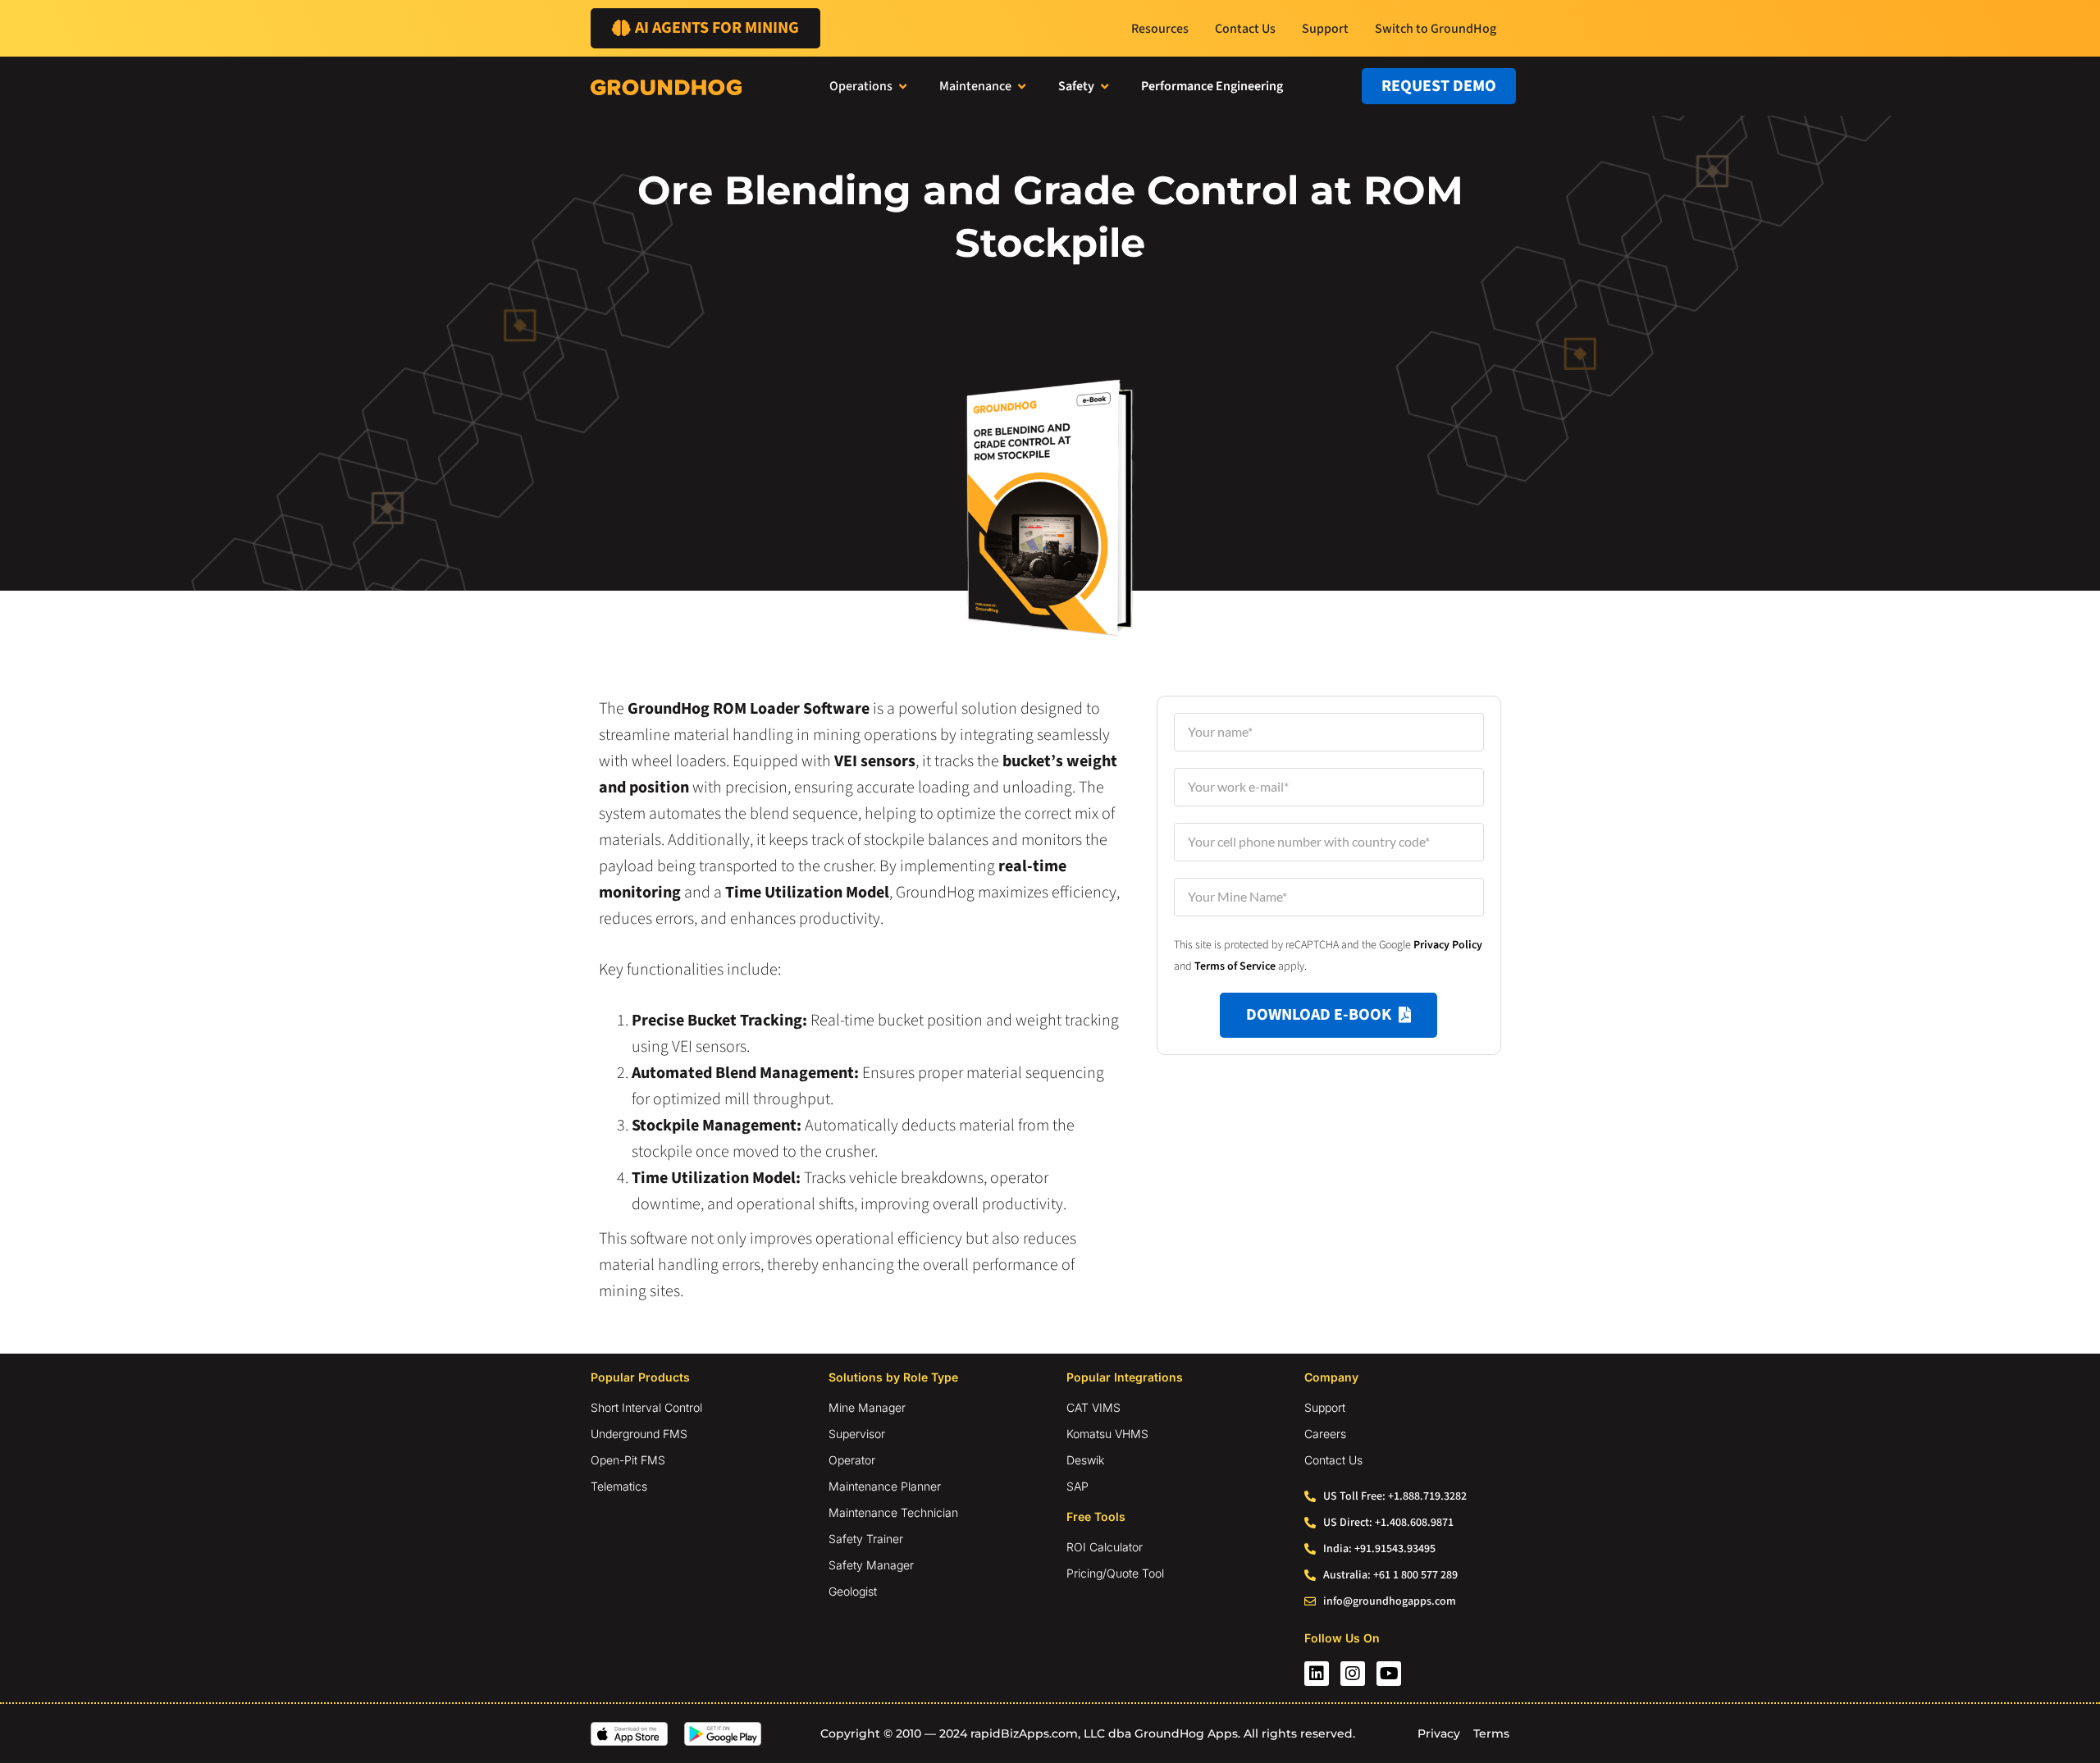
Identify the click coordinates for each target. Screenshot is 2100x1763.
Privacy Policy (1448, 945)
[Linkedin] (1317, 1674)
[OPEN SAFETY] (1105, 86)
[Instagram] (1353, 1674)
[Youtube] (1389, 1674)
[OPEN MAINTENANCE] (1022, 86)
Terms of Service (1235, 966)
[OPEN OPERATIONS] (903, 86)
